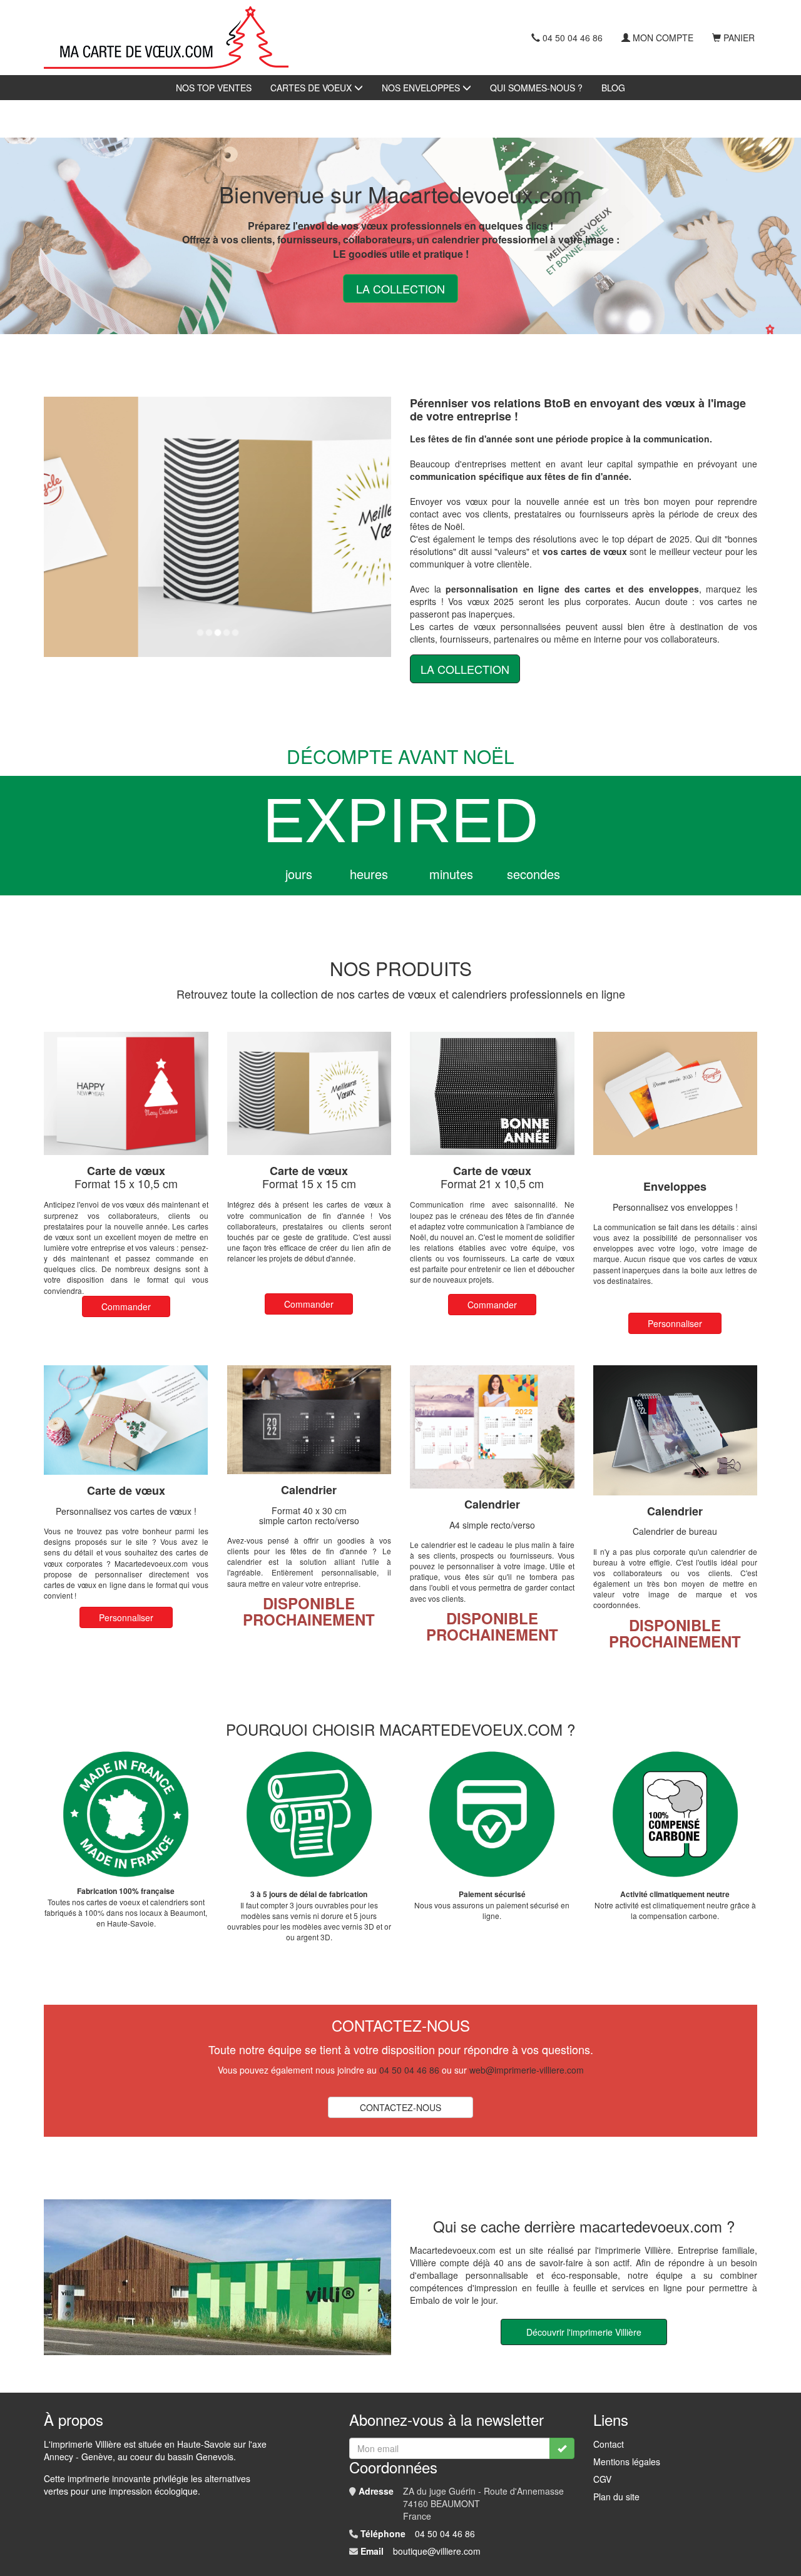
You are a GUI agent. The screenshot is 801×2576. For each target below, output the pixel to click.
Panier (739, 38)
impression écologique (153, 2491)
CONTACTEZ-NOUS (400, 2107)
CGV (602, 2479)
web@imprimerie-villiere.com (527, 2070)
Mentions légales (627, 2461)
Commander (126, 1306)
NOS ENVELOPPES (422, 88)
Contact (609, 2444)
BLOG (613, 88)
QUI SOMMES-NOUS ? (536, 88)
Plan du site (616, 2497)
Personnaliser (675, 1323)
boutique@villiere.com (437, 2551)
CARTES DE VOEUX (312, 88)
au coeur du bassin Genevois (176, 2456)
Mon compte (663, 38)
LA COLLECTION (400, 288)
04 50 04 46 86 (573, 38)
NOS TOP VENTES (214, 88)
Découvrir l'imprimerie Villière (584, 2332)
